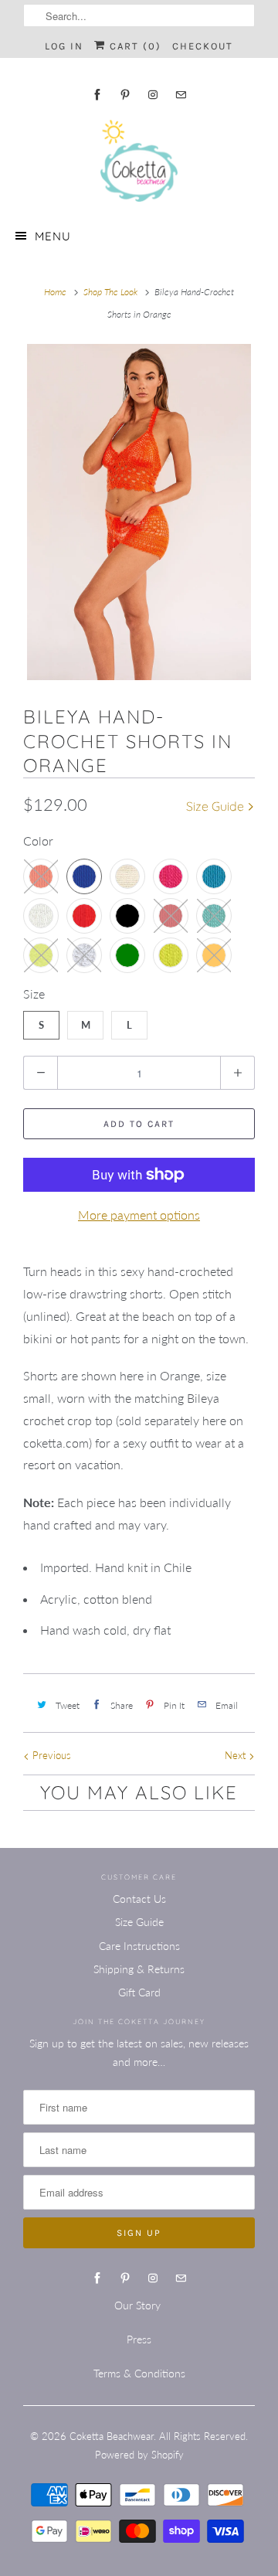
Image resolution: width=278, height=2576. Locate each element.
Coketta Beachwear (112, 2436)
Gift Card (139, 1992)
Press (139, 2339)
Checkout (203, 46)
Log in (64, 46)
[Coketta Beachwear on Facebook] (97, 95)
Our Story (137, 2305)
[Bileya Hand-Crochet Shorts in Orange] (139, 512)
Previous (50, 1755)
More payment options (139, 1215)
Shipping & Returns (139, 1969)
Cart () (134, 46)
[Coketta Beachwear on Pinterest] (125, 95)
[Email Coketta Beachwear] (181, 95)
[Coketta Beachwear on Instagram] (153, 95)
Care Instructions (139, 1946)
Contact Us (139, 1899)
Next (237, 1755)
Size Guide (217, 806)
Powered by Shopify (139, 2455)
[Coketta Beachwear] (139, 161)
